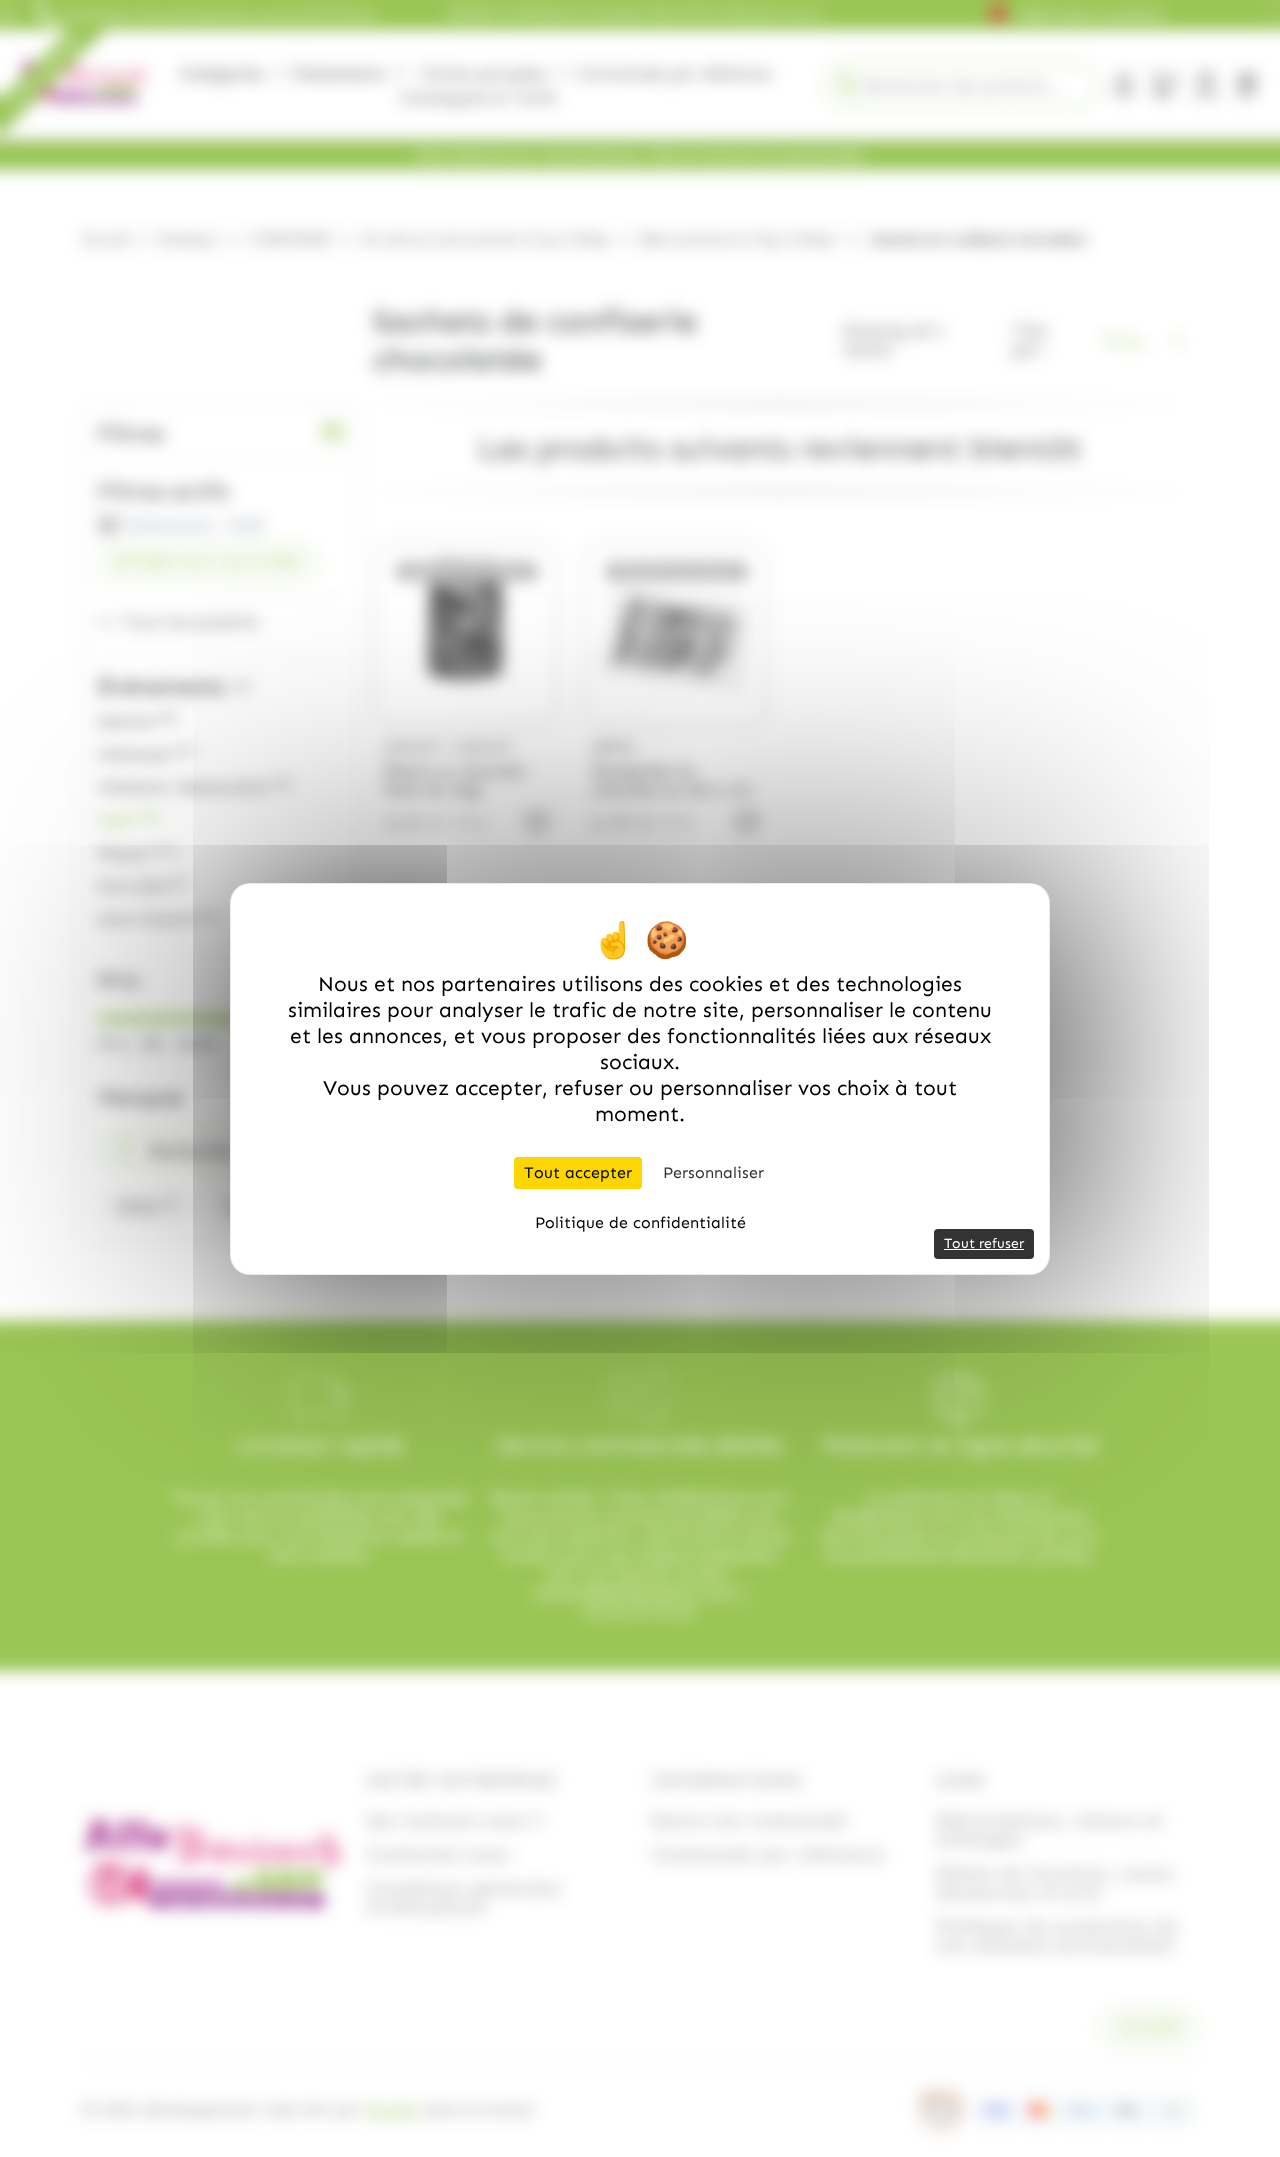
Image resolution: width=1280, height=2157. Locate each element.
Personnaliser (713, 1172)
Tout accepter (578, 1172)
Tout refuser (984, 1243)
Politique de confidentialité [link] (640, 1222)
